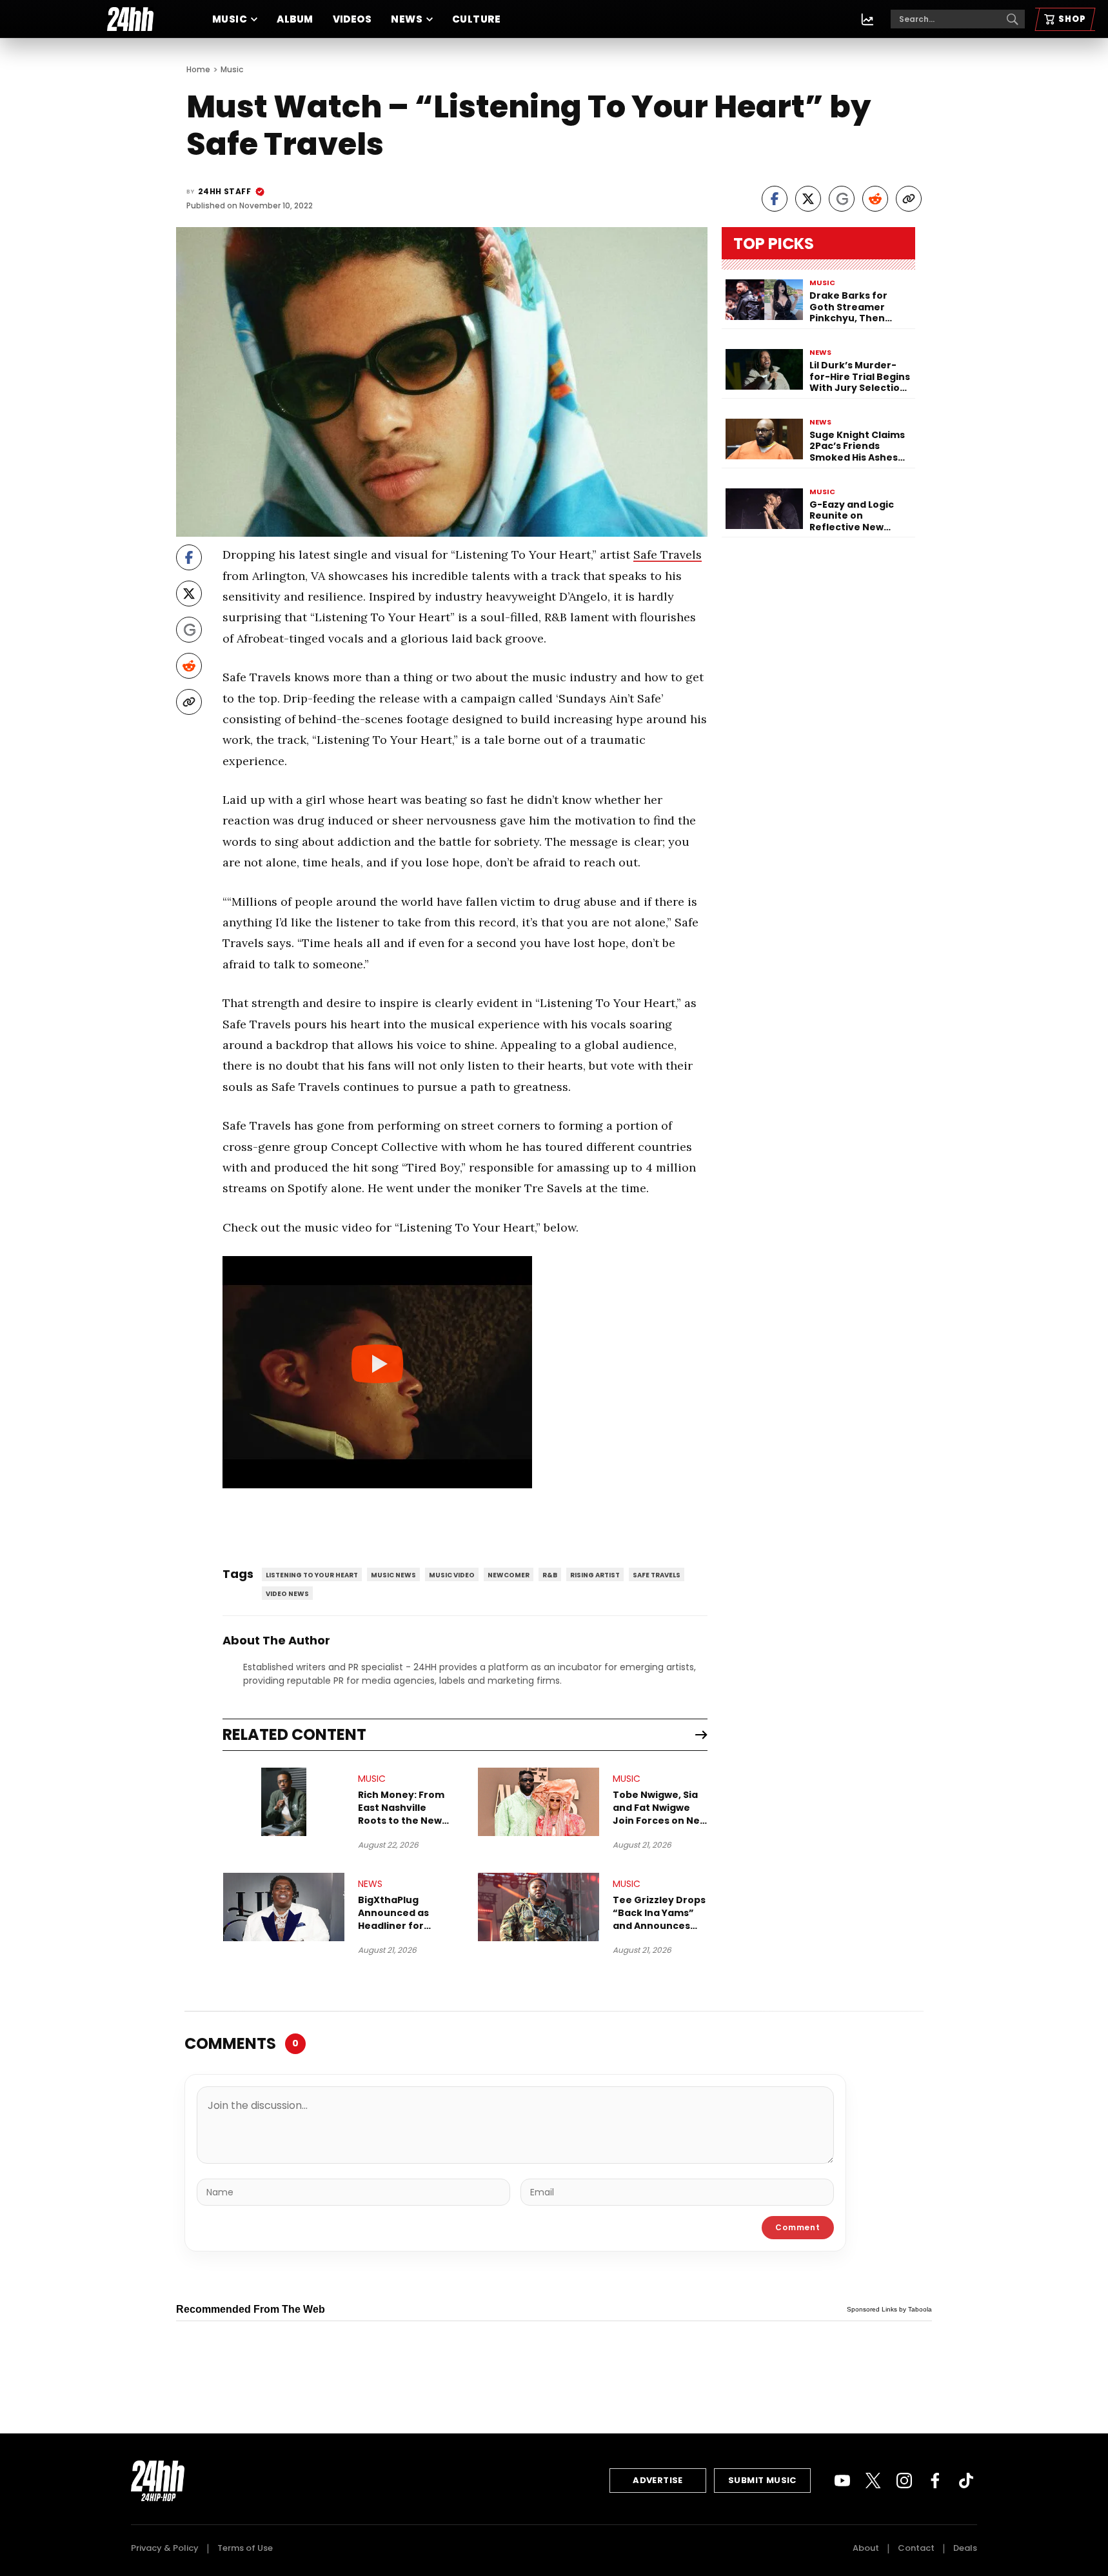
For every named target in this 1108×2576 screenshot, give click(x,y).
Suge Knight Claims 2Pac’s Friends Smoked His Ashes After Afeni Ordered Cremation (859, 447)
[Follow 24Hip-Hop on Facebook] (935, 2481)
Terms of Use (245, 2548)
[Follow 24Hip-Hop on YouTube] (842, 2481)
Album (295, 19)
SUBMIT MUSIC (762, 2480)
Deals (965, 2548)
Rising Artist (595, 1575)
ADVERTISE (658, 2480)
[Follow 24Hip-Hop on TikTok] (966, 2481)
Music (230, 19)
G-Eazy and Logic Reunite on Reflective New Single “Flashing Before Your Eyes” (854, 516)
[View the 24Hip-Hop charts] (867, 19)
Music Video (452, 1575)
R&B (550, 1575)
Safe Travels (668, 554)
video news (287, 1594)
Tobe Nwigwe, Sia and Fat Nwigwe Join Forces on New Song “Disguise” (660, 1808)
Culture (476, 19)
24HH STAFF (224, 191)
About (866, 2548)
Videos (352, 19)
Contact (916, 2548)
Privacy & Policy (165, 2548)
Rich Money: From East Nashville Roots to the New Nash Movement (401, 1808)
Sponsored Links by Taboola (889, 2309)
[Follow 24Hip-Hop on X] (873, 2481)
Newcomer (509, 1575)
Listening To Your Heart (312, 1575)
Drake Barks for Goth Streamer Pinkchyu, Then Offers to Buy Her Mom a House (852, 307)
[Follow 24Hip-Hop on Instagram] (904, 2481)
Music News (393, 1575)
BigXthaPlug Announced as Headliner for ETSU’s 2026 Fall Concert (396, 1913)
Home (198, 69)
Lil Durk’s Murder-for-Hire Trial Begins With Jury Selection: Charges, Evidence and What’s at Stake (860, 377)
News (407, 19)
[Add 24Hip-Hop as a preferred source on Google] (842, 199)
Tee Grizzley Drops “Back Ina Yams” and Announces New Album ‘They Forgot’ (659, 1913)
